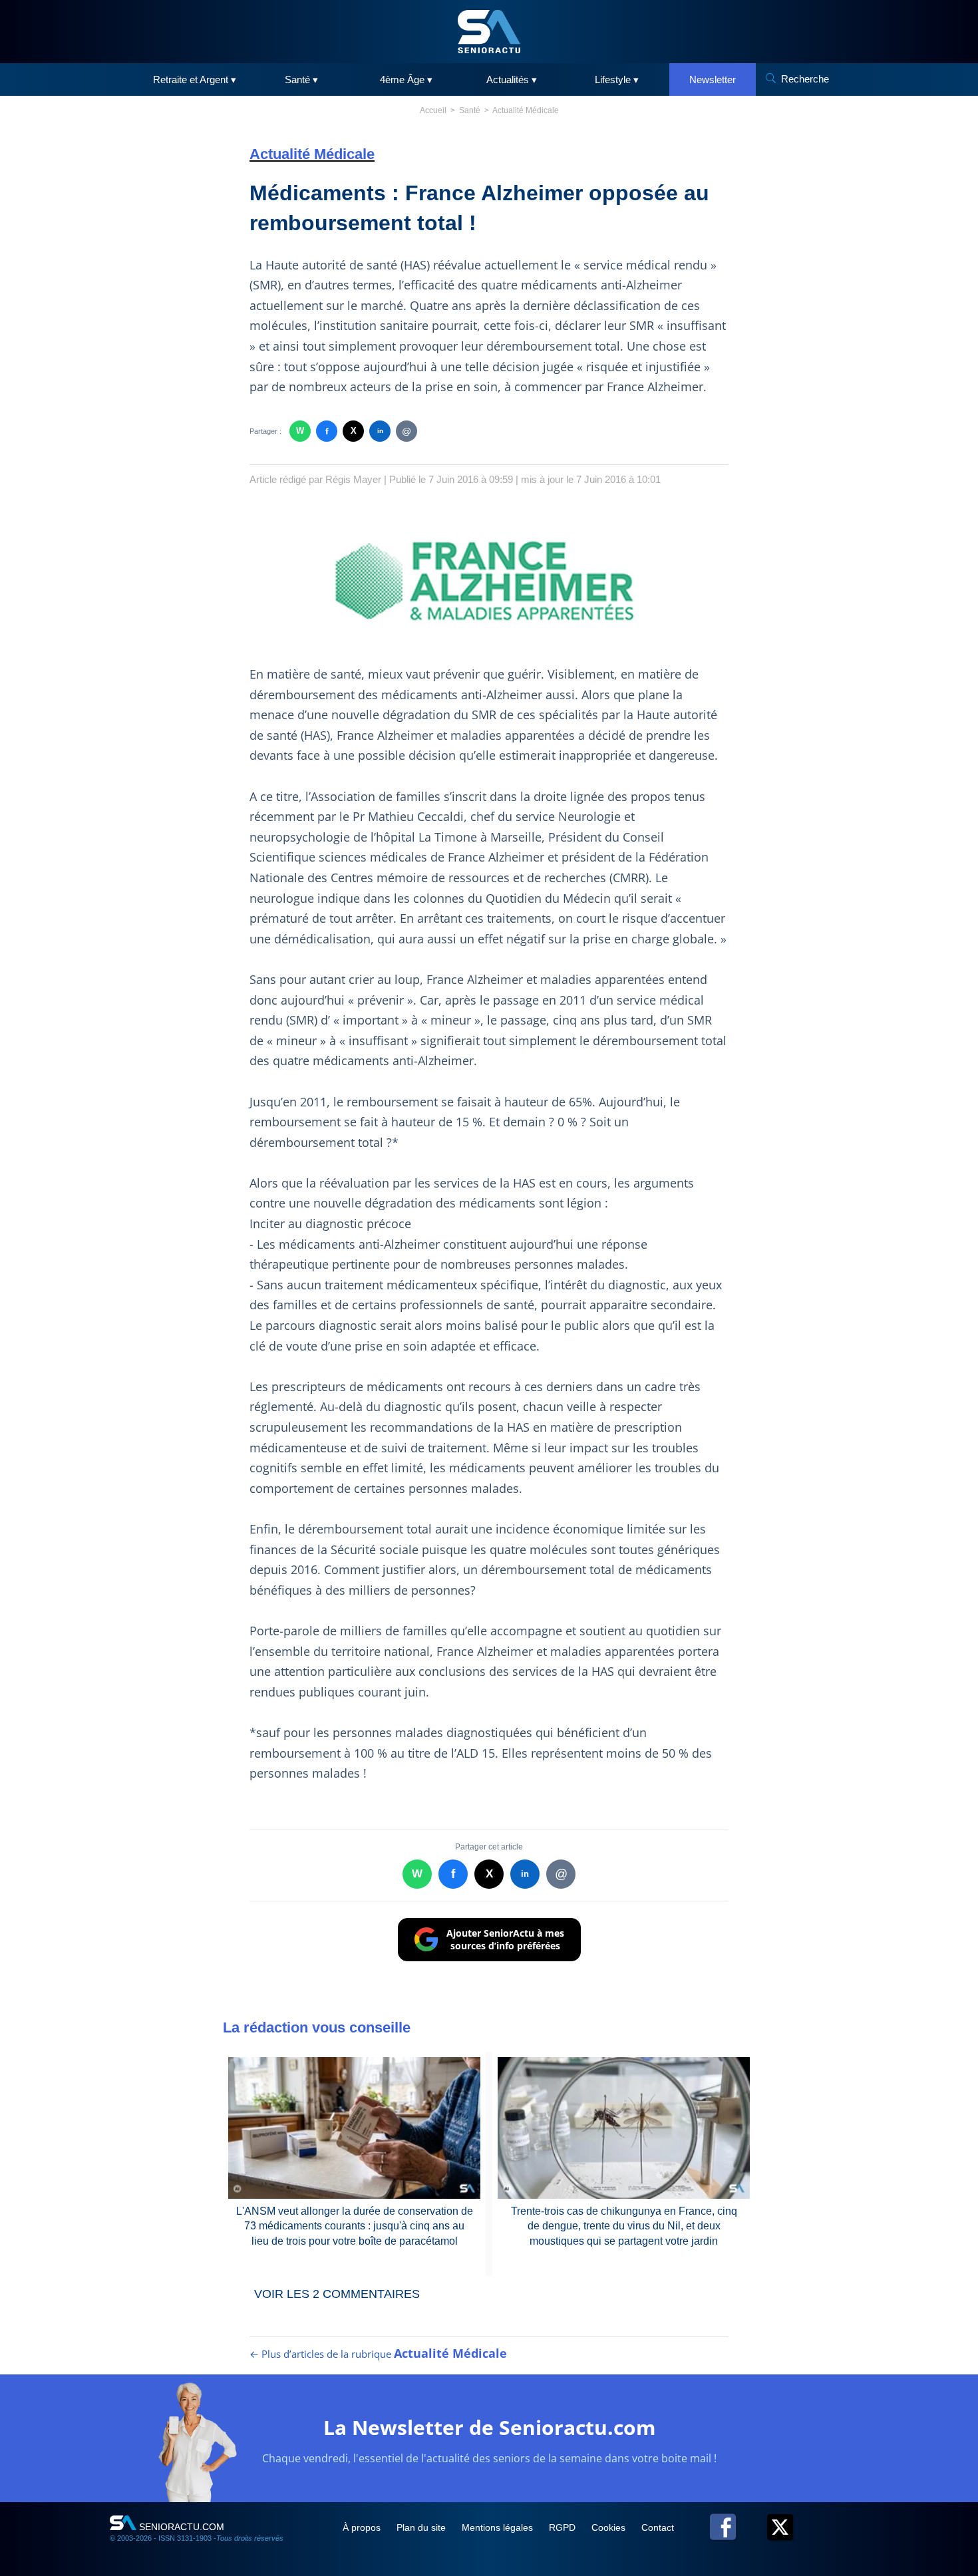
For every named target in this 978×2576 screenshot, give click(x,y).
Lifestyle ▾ (617, 80)
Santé (470, 110)
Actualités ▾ (512, 80)
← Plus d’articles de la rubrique (378, 2354)
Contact (658, 2527)
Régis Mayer (353, 479)
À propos (363, 2527)
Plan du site (422, 2527)
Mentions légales (499, 2527)
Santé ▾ (301, 80)
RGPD (564, 2527)
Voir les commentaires (337, 2294)
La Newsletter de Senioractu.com (489, 2427)
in (380, 431)
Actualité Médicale (526, 110)
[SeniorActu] (489, 32)
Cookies (610, 2527)
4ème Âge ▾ (406, 80)
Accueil (433, 110)
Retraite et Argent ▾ (195, 80)
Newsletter (713, 80)
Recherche (805, 79)
